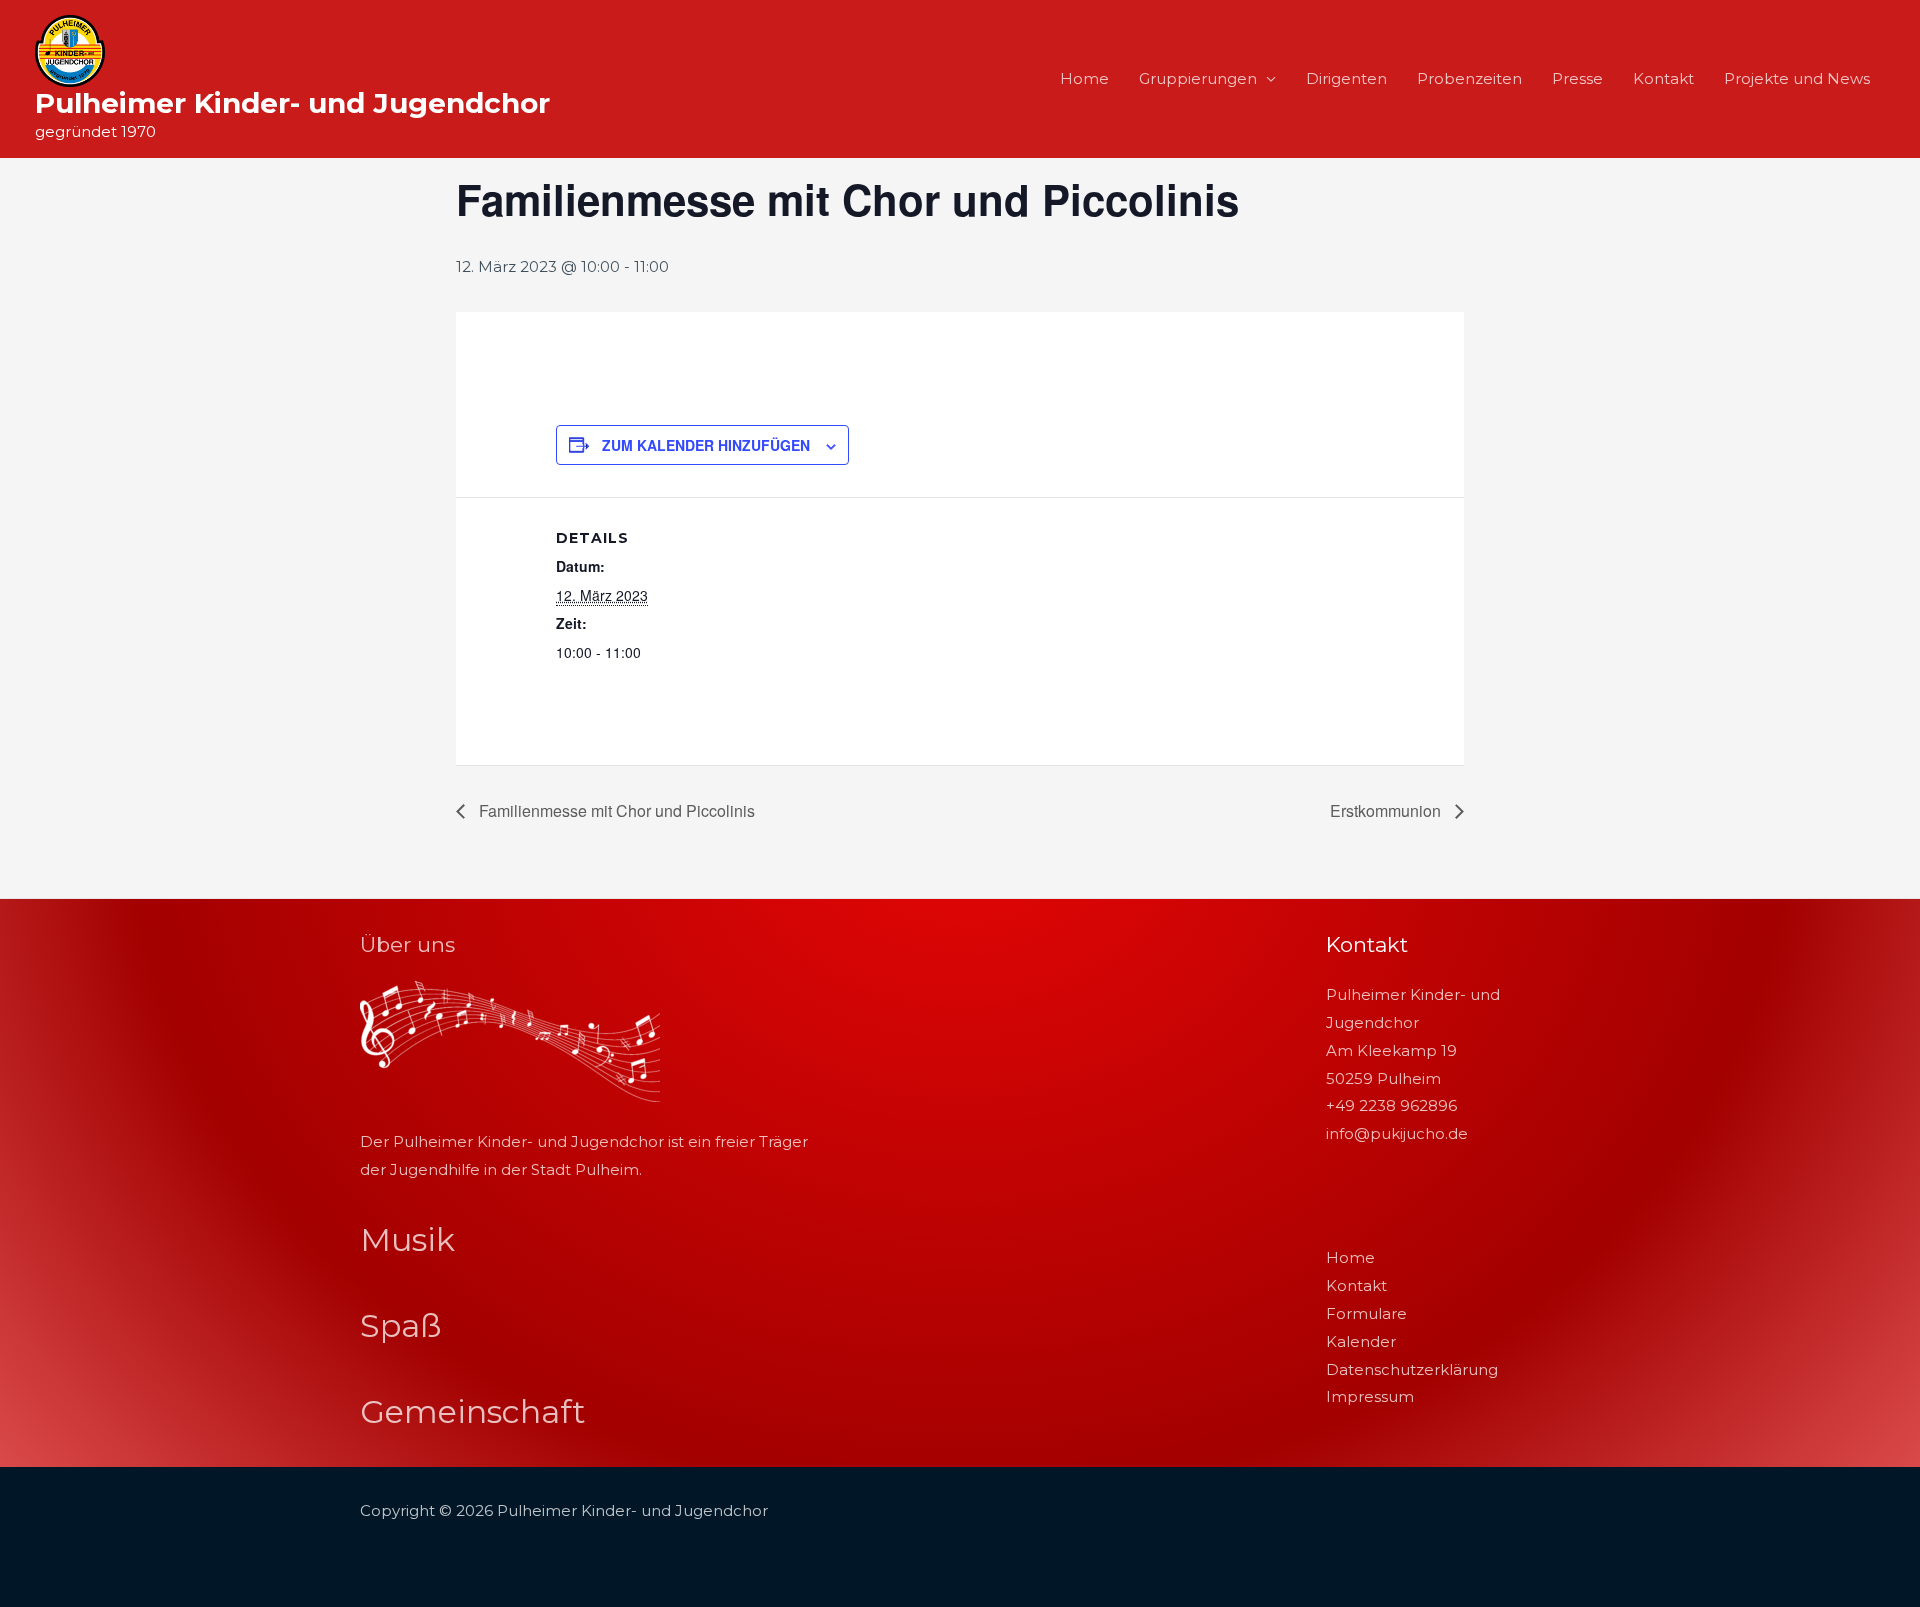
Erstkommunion (1387, 810)
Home (1084, 78)
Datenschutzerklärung (1412, 1369)
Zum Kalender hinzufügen (706, 445)
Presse (1577, 78)
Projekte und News (1797, 78)
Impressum (1370, 1396)
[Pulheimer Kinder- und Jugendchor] (70, 49)
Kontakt (1663, 78)
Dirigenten (1346, 78)
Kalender (1361, 1341)
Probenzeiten (1469, 78)
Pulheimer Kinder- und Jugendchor (292, 103)
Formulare (1366, 1313)
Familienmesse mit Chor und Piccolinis (615, 810)
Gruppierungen (1198, 78)
